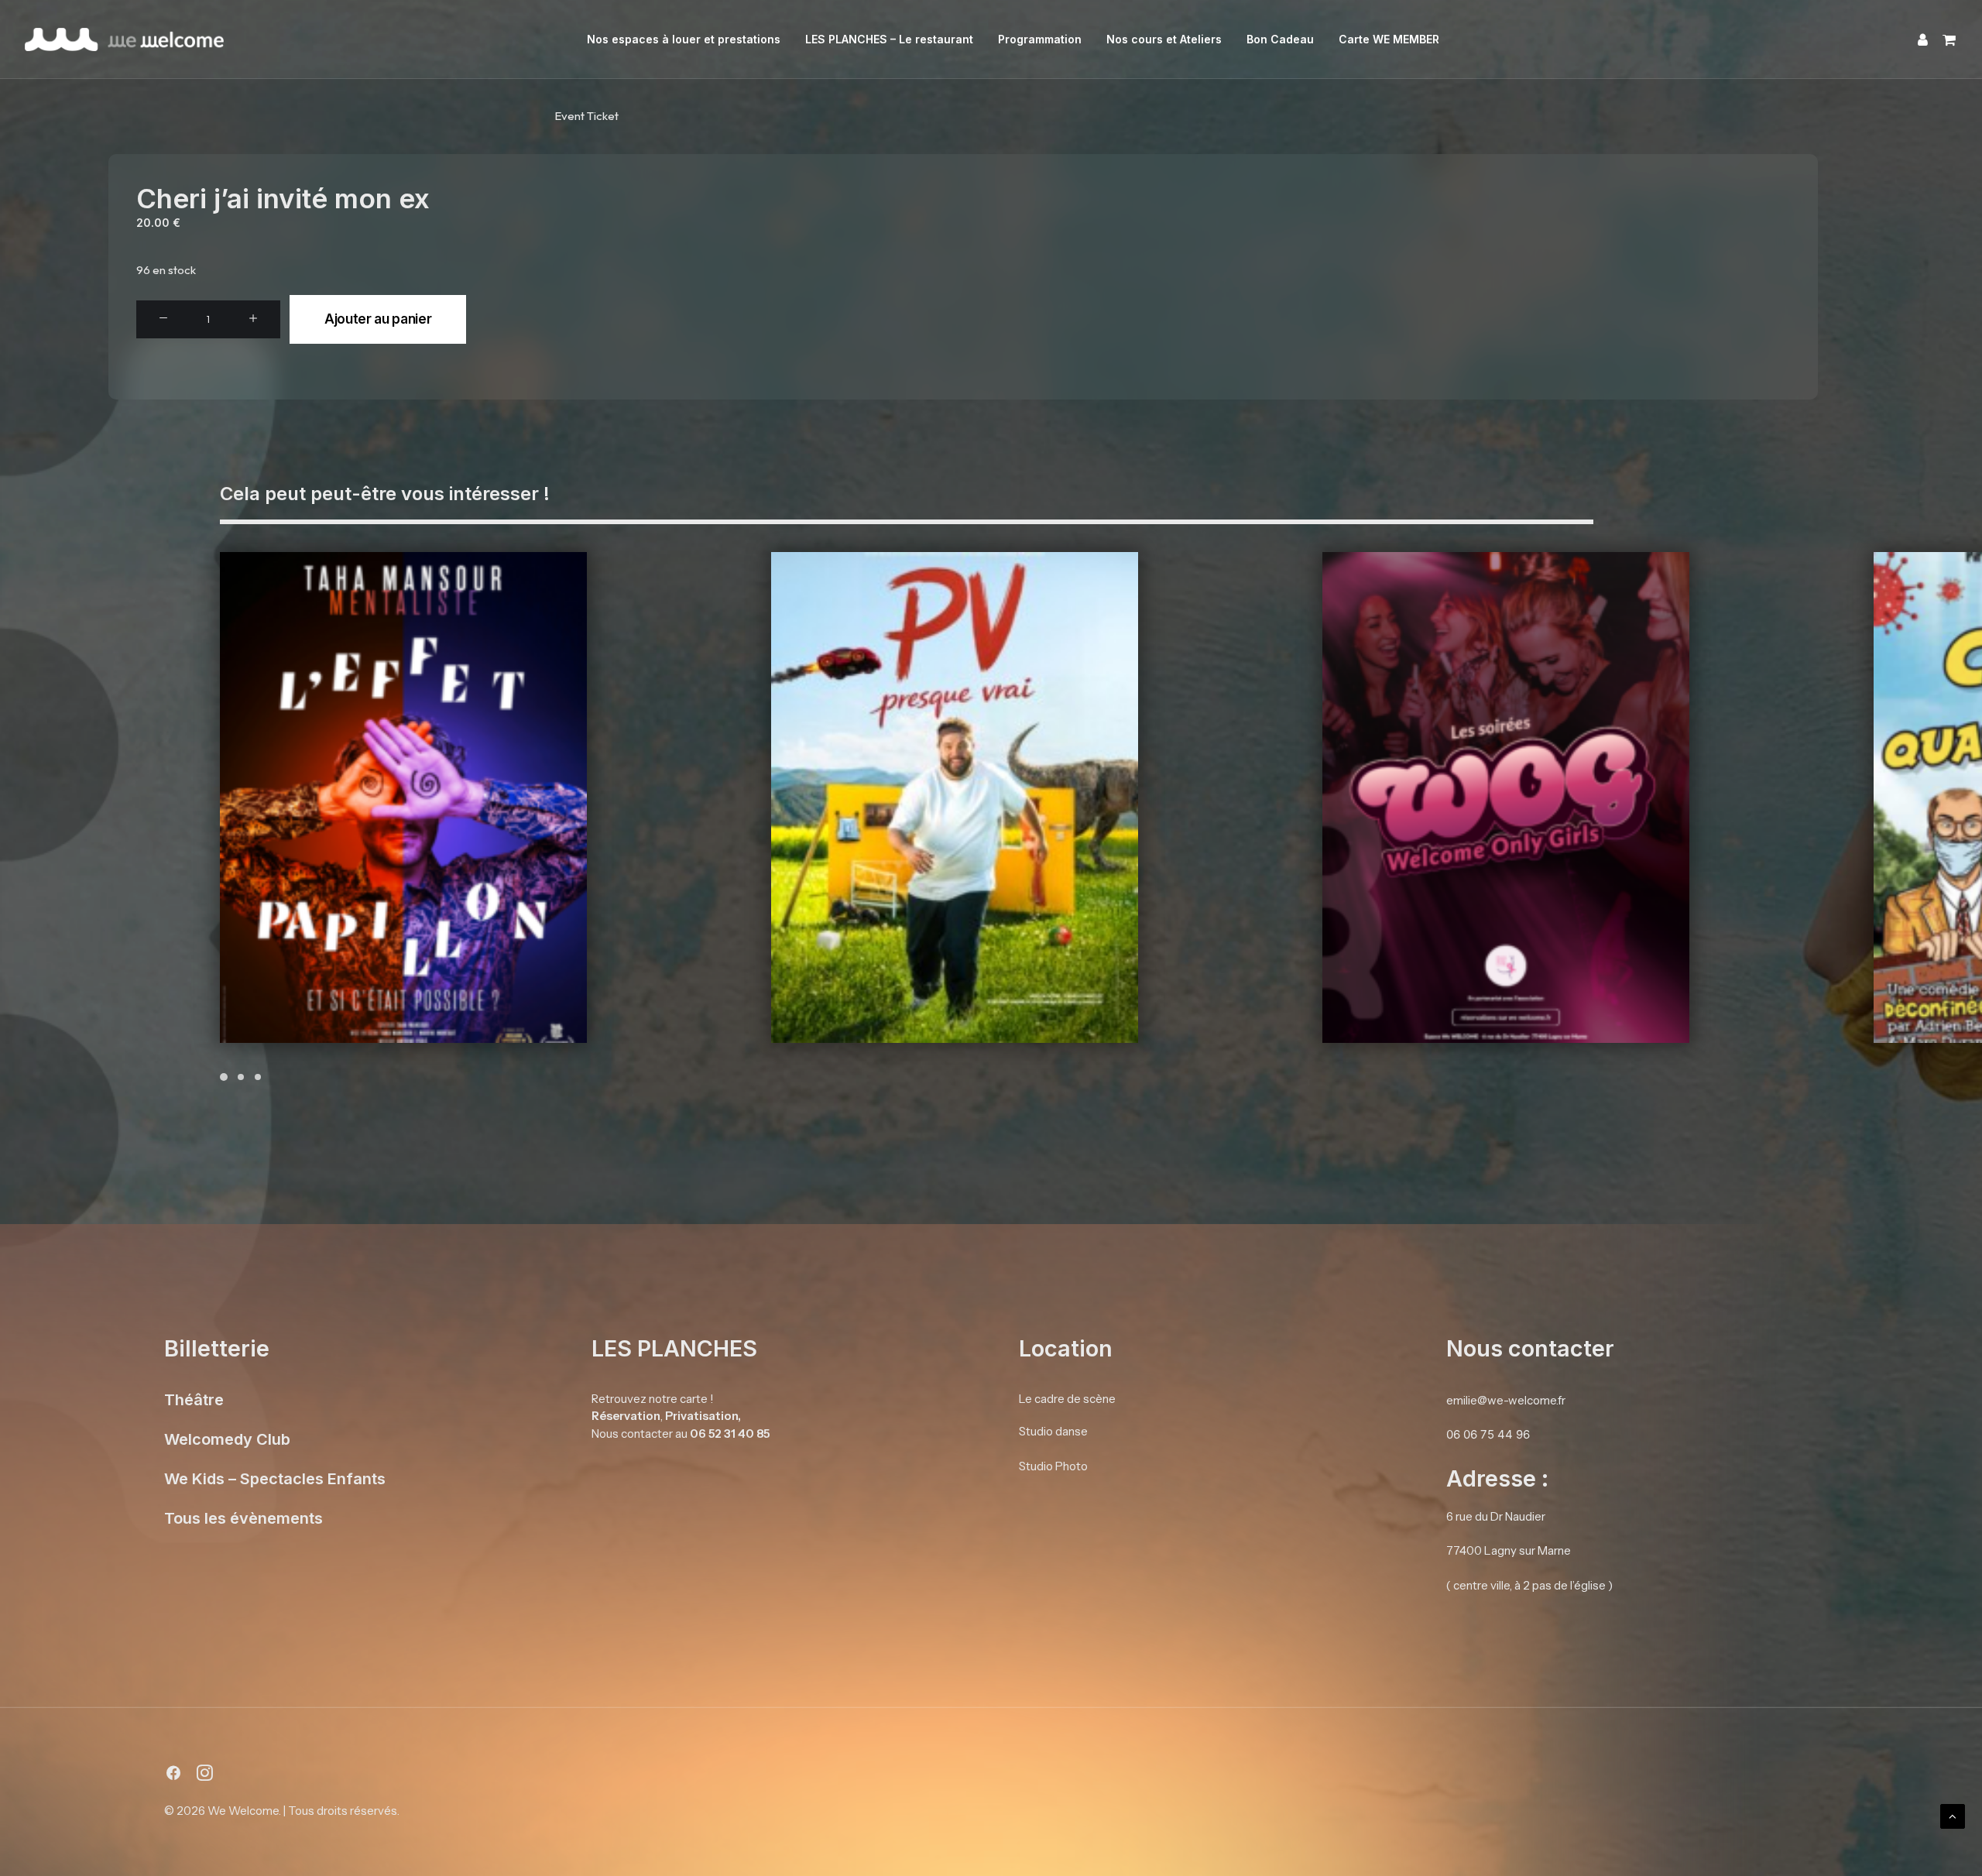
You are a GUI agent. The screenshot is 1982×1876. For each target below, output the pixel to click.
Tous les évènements (243, 1518)
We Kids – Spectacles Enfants (275, 1478)
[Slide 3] (258, 1077)
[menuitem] (684, 39)
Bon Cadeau (1280, 39)
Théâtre (194, 1399)
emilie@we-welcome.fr (1506, 1399)
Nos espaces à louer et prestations (684, 39)
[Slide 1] (226, 1077)
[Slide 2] (241, 1077)
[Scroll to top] (1953, 1815)
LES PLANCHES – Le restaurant (889, 39)
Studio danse (1053, 1431)
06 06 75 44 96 (1488, 1434)
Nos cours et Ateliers (1164, 39)
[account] (1924, 39)
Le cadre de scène (1067, 1398)
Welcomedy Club (227, 1439)
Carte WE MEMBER (1389, 39)
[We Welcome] (124, 39)
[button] (163, 319)
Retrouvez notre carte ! (653, 1398)
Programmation (1040, 39)
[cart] (1946, 39)
